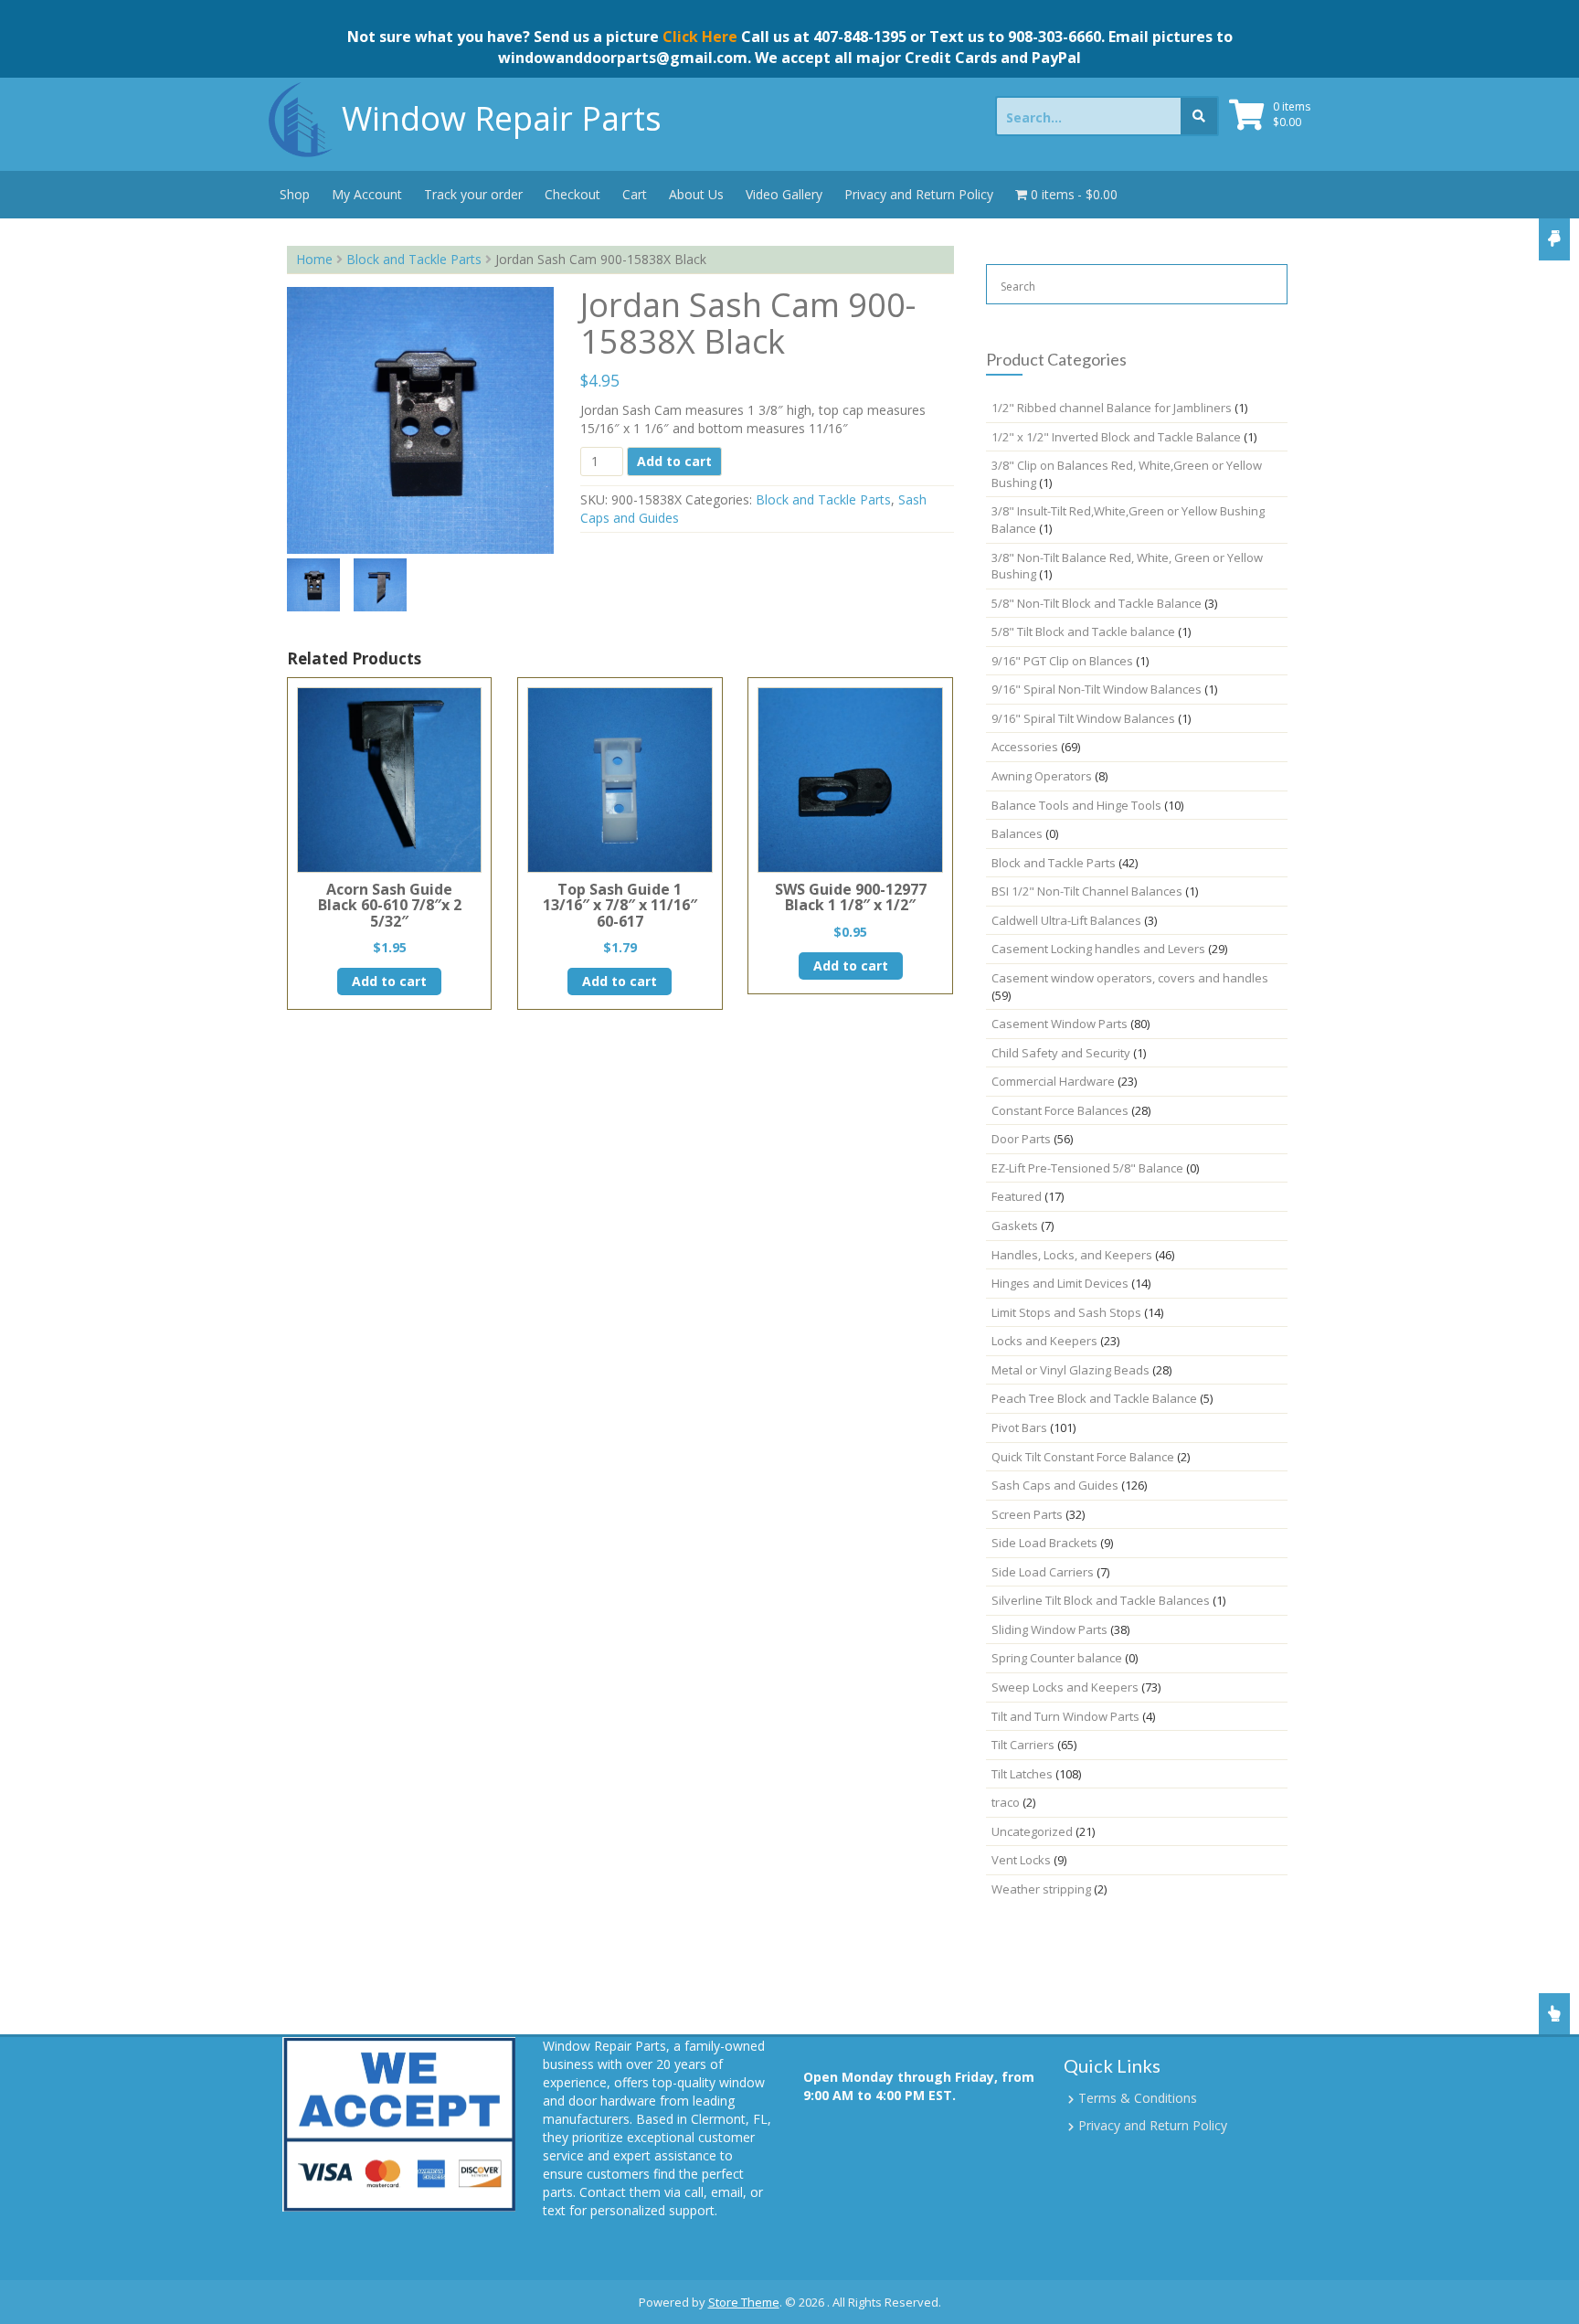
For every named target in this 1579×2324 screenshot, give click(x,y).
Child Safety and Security (1061, 1053)
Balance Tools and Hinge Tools (1076, 805)
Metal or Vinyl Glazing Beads (1070, 1370)
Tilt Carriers (1023, 1745)
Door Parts (1021, 1139)
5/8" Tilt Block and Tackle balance (1083, 631)
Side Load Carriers (1043, 1572)
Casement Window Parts (1060, 1024)
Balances (1017, 833)
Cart (635, 194)
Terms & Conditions (1138, 2098)
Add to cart (674, 461)
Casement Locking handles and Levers (1098, 949)
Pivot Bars (1019, 1427)
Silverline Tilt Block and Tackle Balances (1101, 1600)
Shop (295, 194)
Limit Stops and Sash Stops (1066, 1312)
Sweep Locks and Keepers (1065, 1687)
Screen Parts (1027, 1514)
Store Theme (744, 2302)
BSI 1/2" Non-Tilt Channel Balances (1087, 891)
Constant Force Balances (1060, 1110)
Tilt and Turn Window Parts (1065, 1716)
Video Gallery (784, 194)
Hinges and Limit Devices (1060, 1283)
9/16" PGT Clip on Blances (1062, 661)
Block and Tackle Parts (414, 259)
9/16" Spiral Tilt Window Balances (1083, 718)
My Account (367, 194)
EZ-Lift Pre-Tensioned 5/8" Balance (1087, 1168)
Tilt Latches (1022, 1774)
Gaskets (1015, 1226)
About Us (696, 194)
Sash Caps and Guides (1055, 1485)
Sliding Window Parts (1049, 1629)
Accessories (1025, 747)
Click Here (700, 37)
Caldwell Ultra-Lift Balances (1066, 920)
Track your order (473, 194)
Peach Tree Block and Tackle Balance (1094, 1398)
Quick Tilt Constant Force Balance (1083, 1457)
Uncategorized (1032, 1831)
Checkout (572, 194)
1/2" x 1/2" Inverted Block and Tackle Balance (1116, 437)
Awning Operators (1042, 776)
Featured (1017, 1196)
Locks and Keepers (1044, 1341)
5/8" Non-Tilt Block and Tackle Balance (1097, 603)
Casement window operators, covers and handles (1130, 978)
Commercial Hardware (1053, 1081)
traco (1006, 1802)
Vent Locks (1021, 1860)
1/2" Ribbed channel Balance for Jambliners (1112, 408)
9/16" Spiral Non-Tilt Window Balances (1097, 689)
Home (314, 259)
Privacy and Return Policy (919, 194)
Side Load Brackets (1044, 1543)
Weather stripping (1041, 1889)
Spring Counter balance (1057, 1658)
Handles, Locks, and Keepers (1072, 1255)
